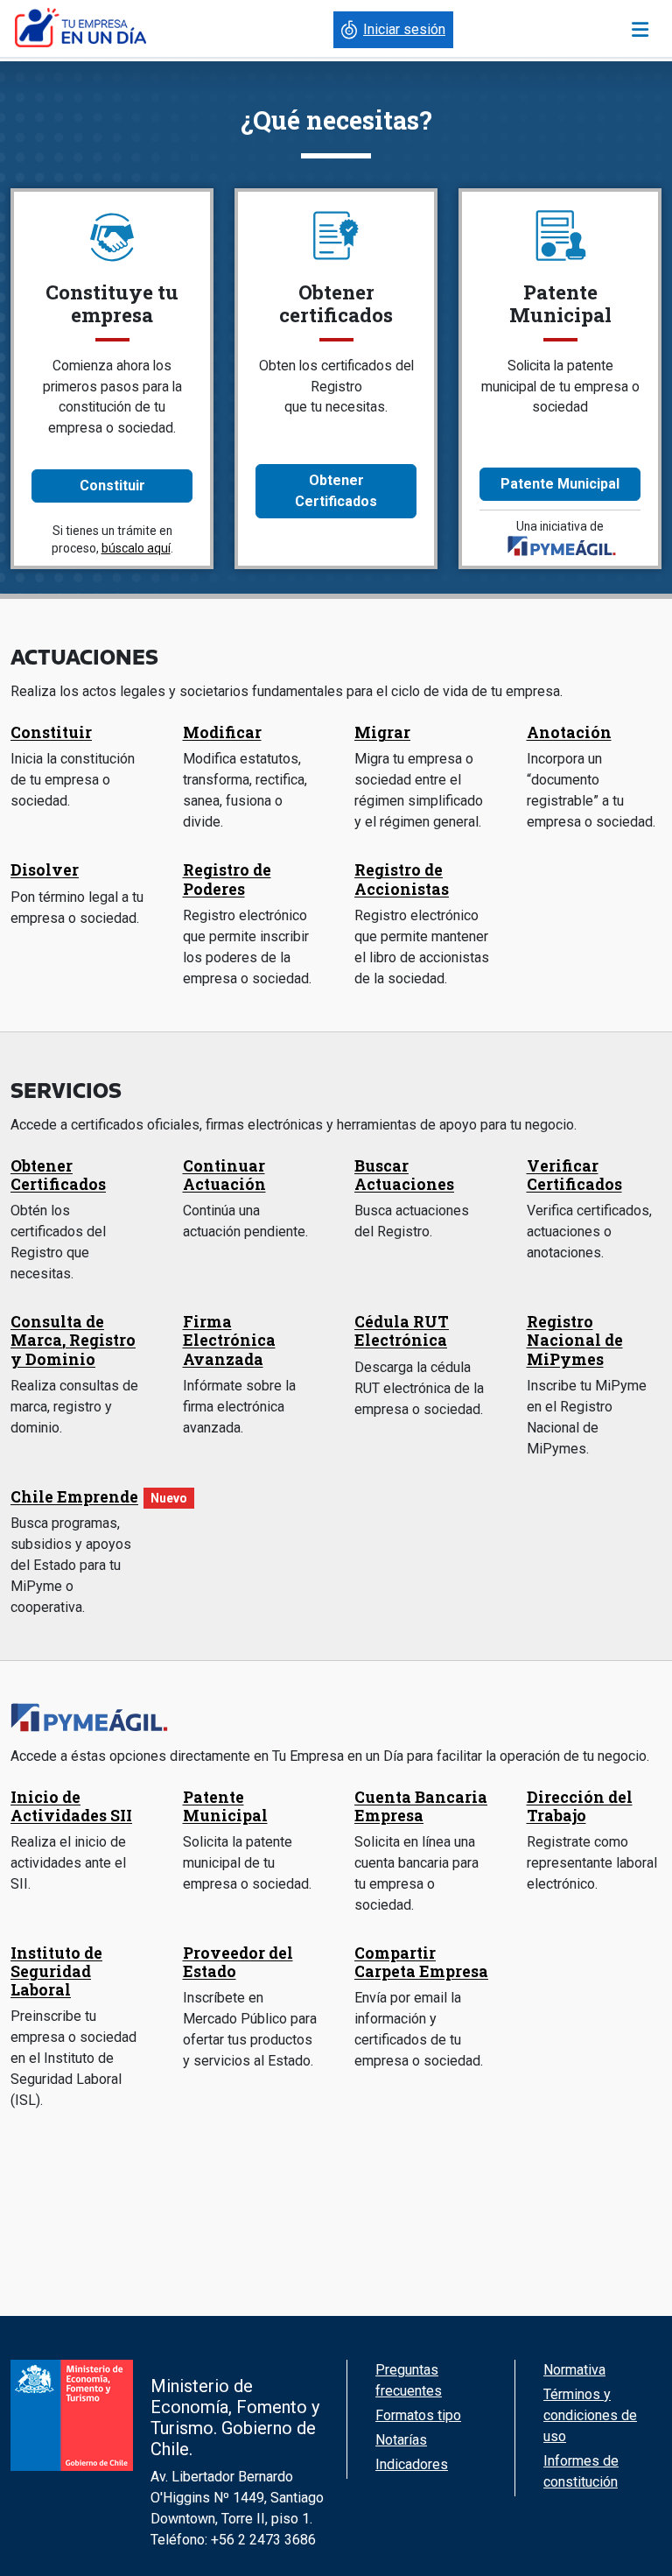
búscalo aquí (136, 548)
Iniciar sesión (404, 29)
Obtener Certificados (336, 491)
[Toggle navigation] (640, 30)
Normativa (574, 2370)
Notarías (401, 2440)
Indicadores (412, 2464)
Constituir (112, 486)
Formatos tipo (418, 2415)
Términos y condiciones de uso (590, 2415)
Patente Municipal (560, 484)
